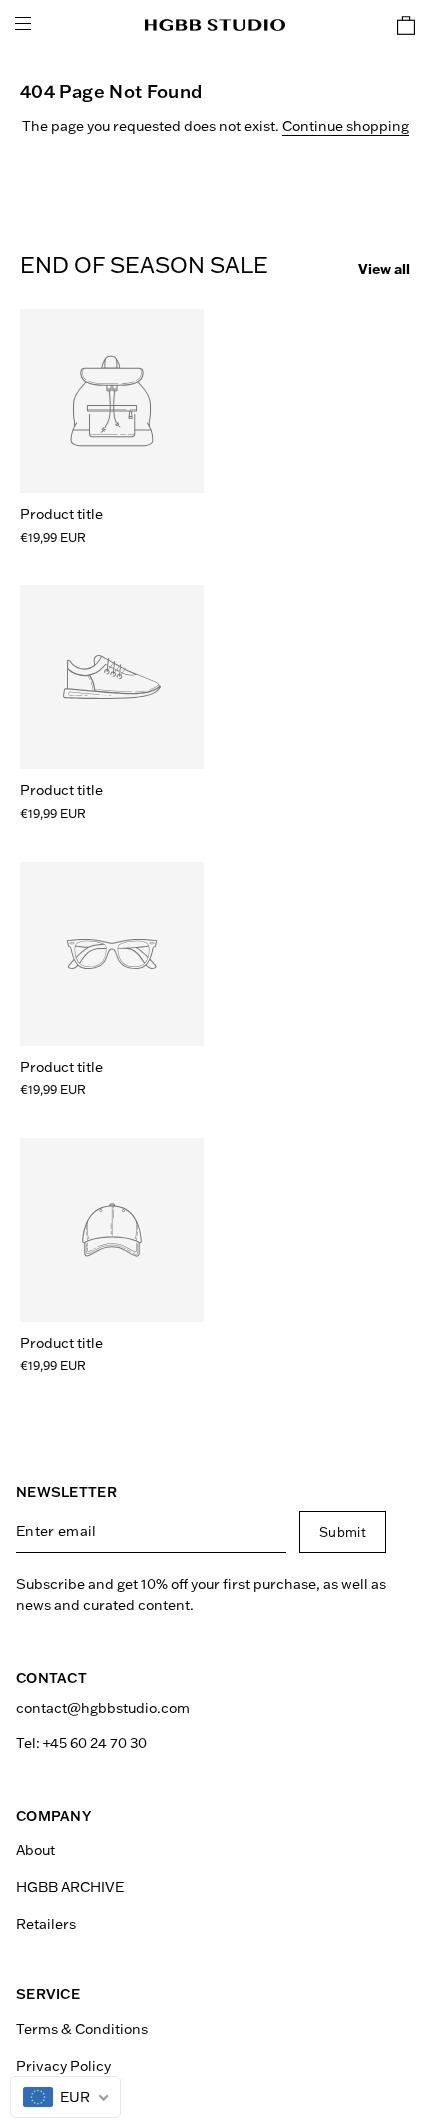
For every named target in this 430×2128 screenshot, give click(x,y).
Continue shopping (345, 126)
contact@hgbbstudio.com (103, 1708)
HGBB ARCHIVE (70, 1887)
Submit (342, 1532)
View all (384, 268)
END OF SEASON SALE (144, 265)
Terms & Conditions (82, 2029)
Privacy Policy (63, 2066)
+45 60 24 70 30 (95, 1743)
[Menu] (23, 25)
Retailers (46, 1924)
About (35, 1850)
